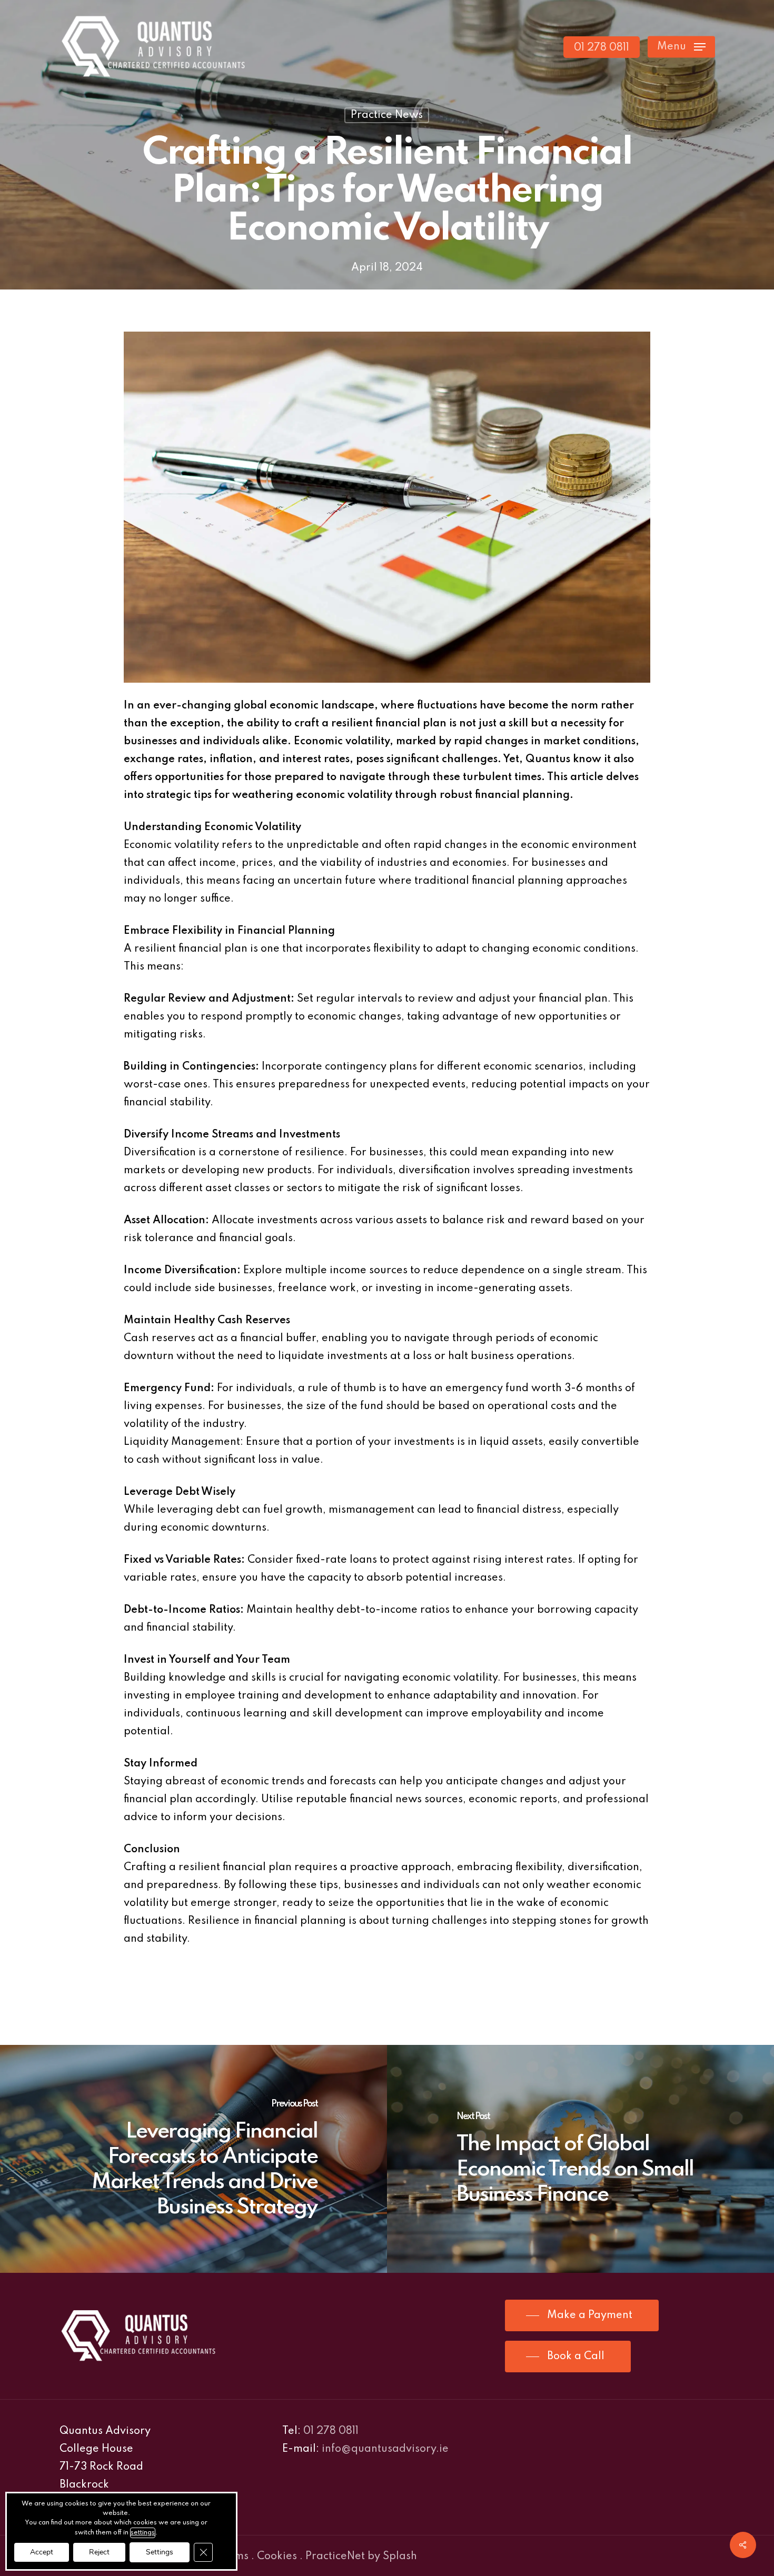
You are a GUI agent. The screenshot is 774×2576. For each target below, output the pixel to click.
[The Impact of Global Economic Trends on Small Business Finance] (580, 2159)
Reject (99, 2552)
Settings (160, 2552)
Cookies (277, 2557)
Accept (42, 2552)
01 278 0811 (331, 2431)
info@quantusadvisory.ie (385, 2449)
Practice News (387, 115)
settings (143, 2533)
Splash (400, 2557)
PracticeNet (335, 2557)
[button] (681, 47)
